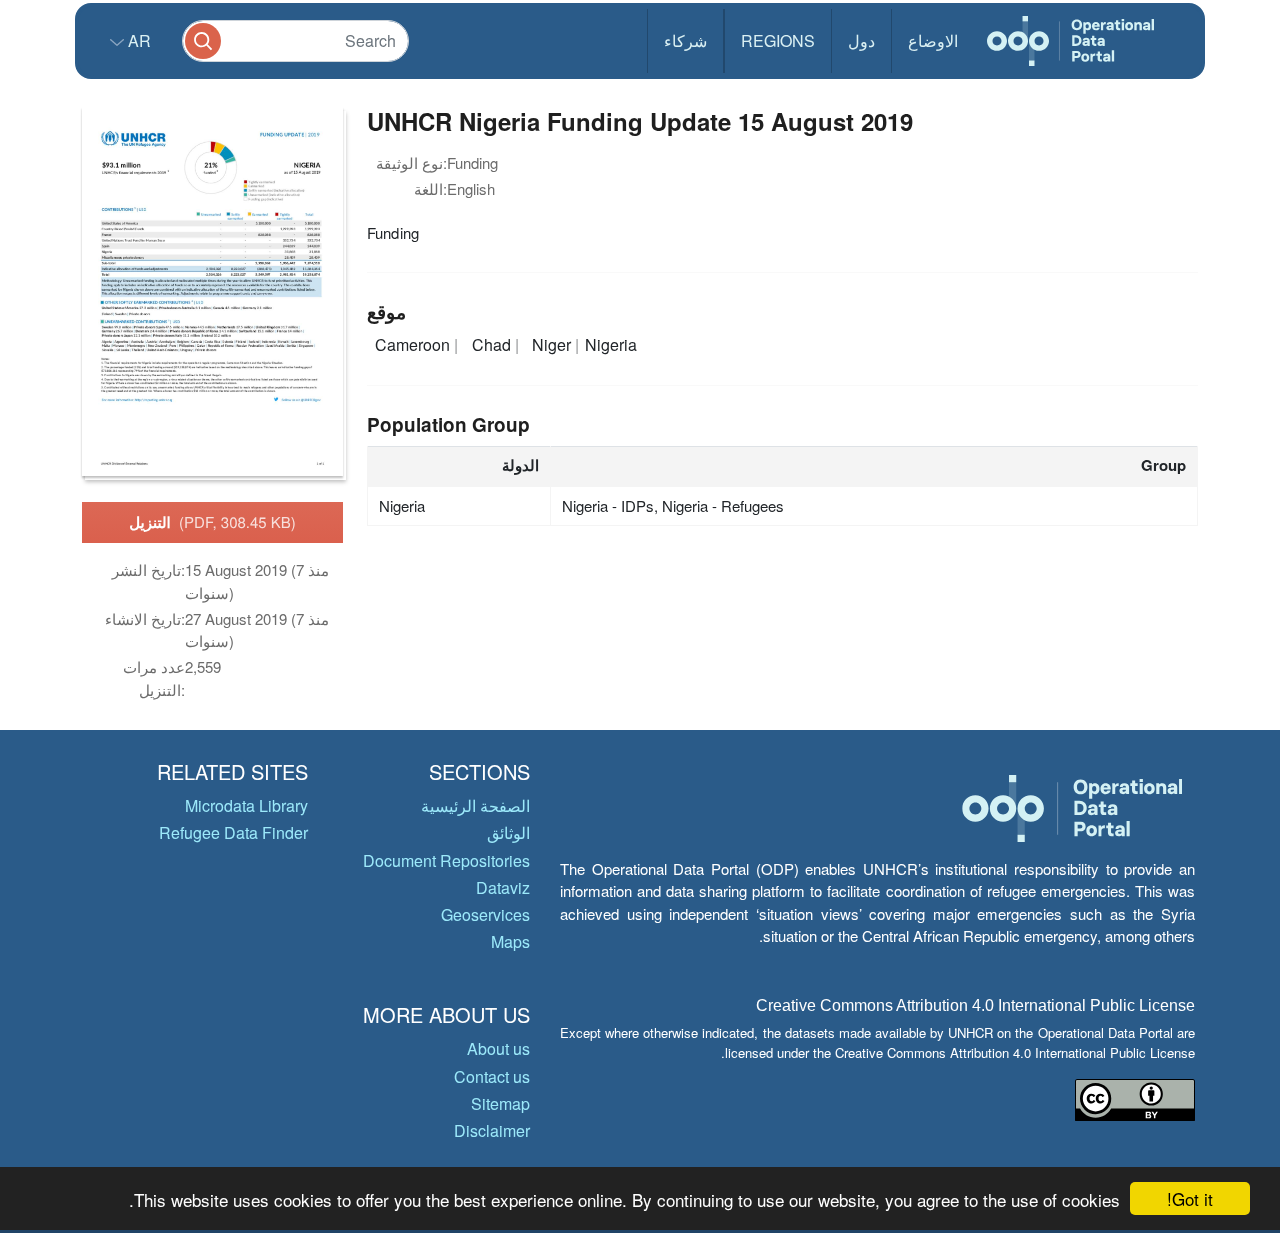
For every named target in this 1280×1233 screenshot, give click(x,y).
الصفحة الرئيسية (475, 805)
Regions (778, 40)
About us (498, 1048)
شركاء (685, 40)
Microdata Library (246, 805)
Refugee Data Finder (233, 832)
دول (861, 40)
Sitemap (500, 1103)
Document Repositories (446, 860)
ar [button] (137, 40)
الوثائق (508, 832)
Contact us (492, 1076)
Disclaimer (492, 1130)
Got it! (1190, 1198)
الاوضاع (933, 40)
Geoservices (485, 914)
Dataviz (503, 887)
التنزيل (212, 522)
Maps (510, 941)
